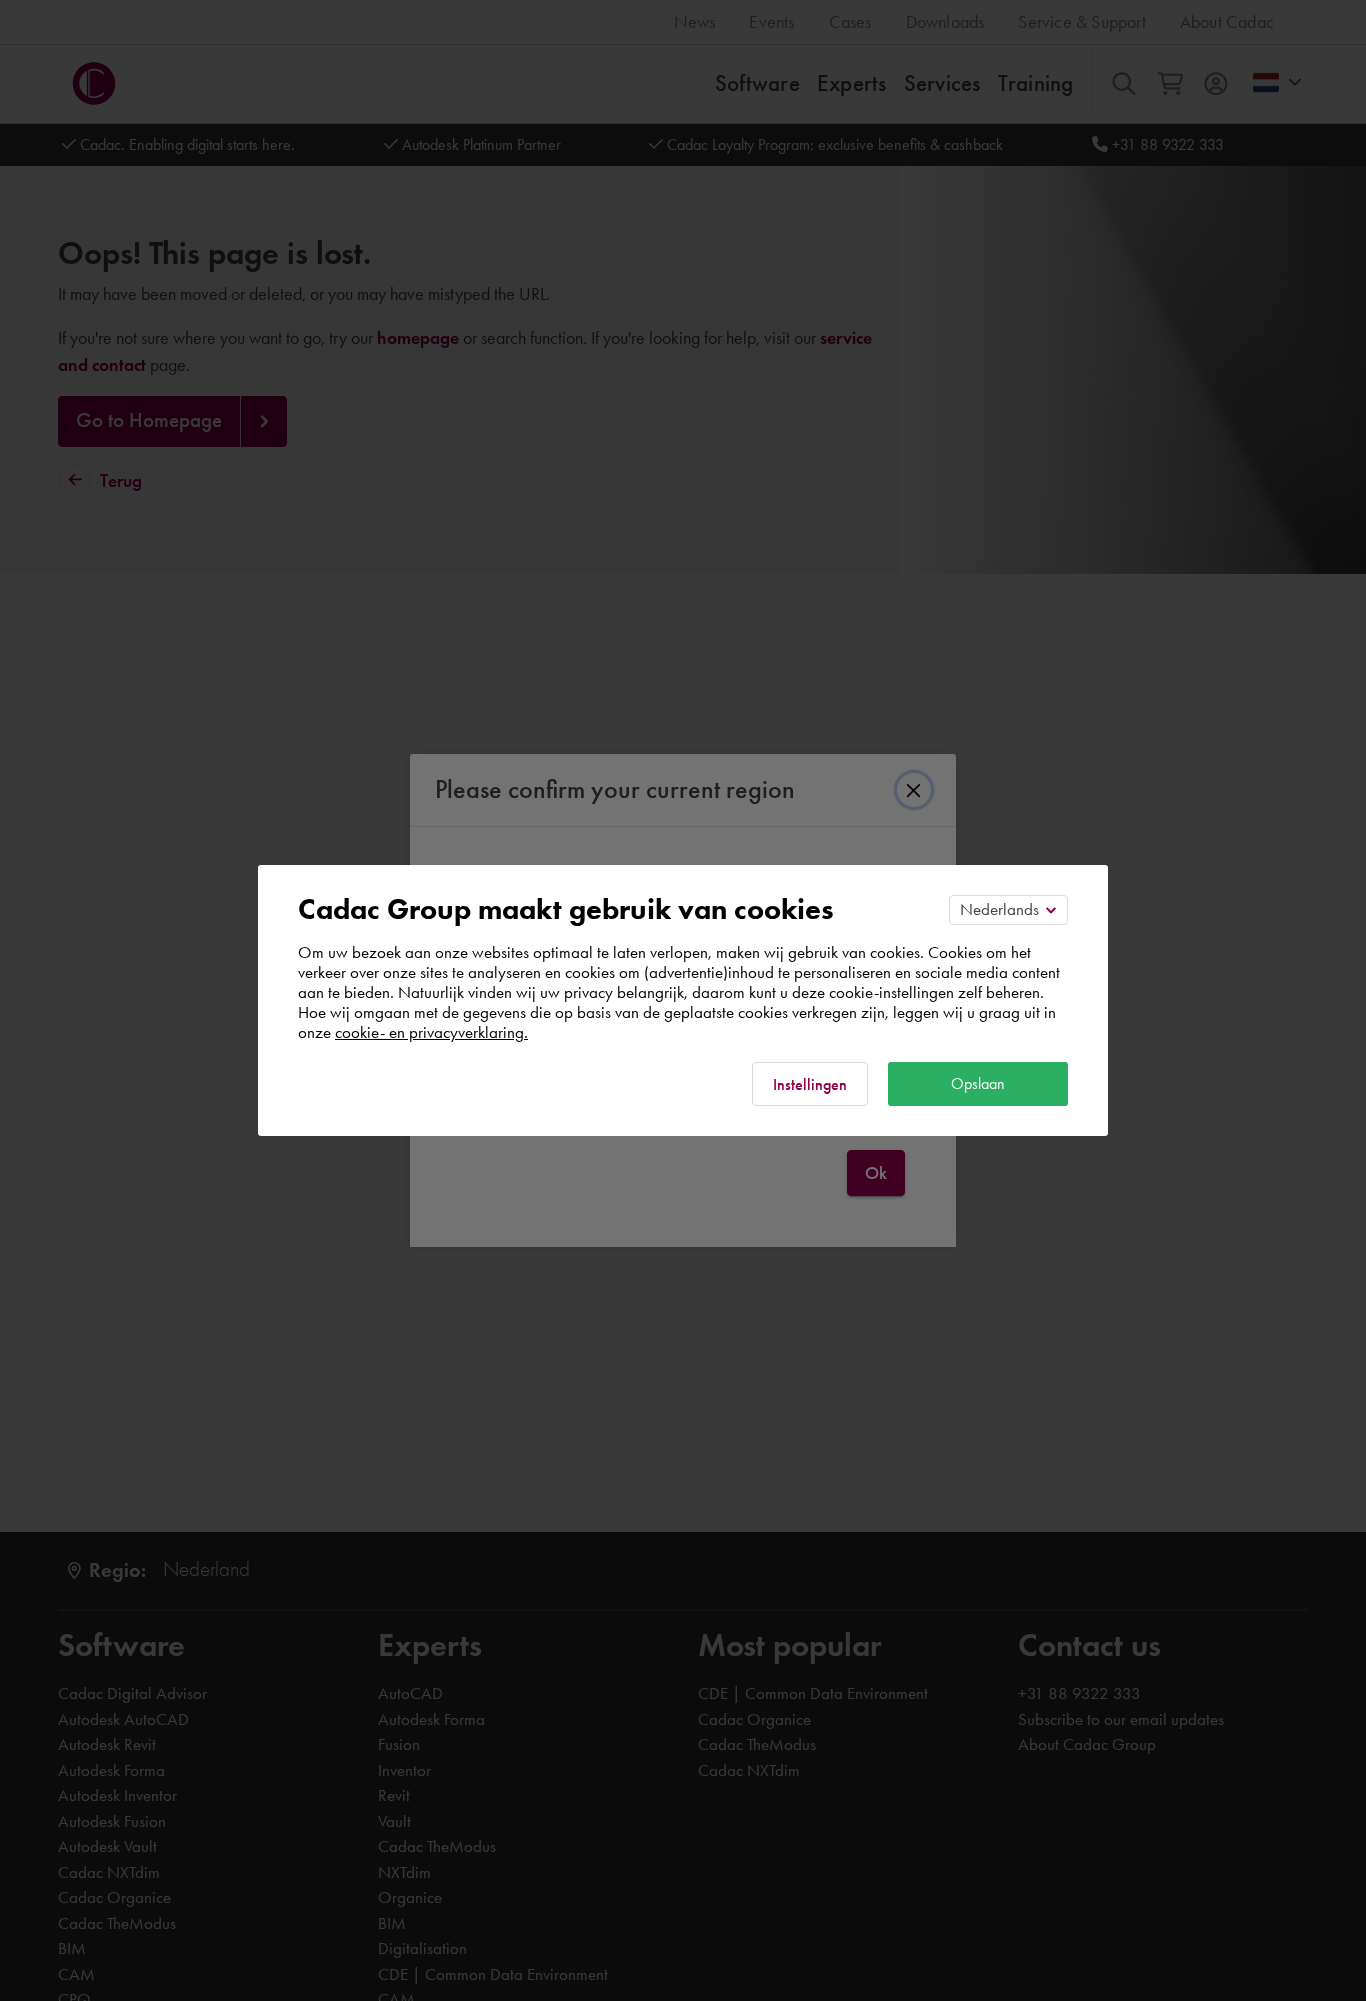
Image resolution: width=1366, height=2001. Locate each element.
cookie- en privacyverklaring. (431, 1032)
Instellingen (810, 1084)
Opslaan (978, 1083)
